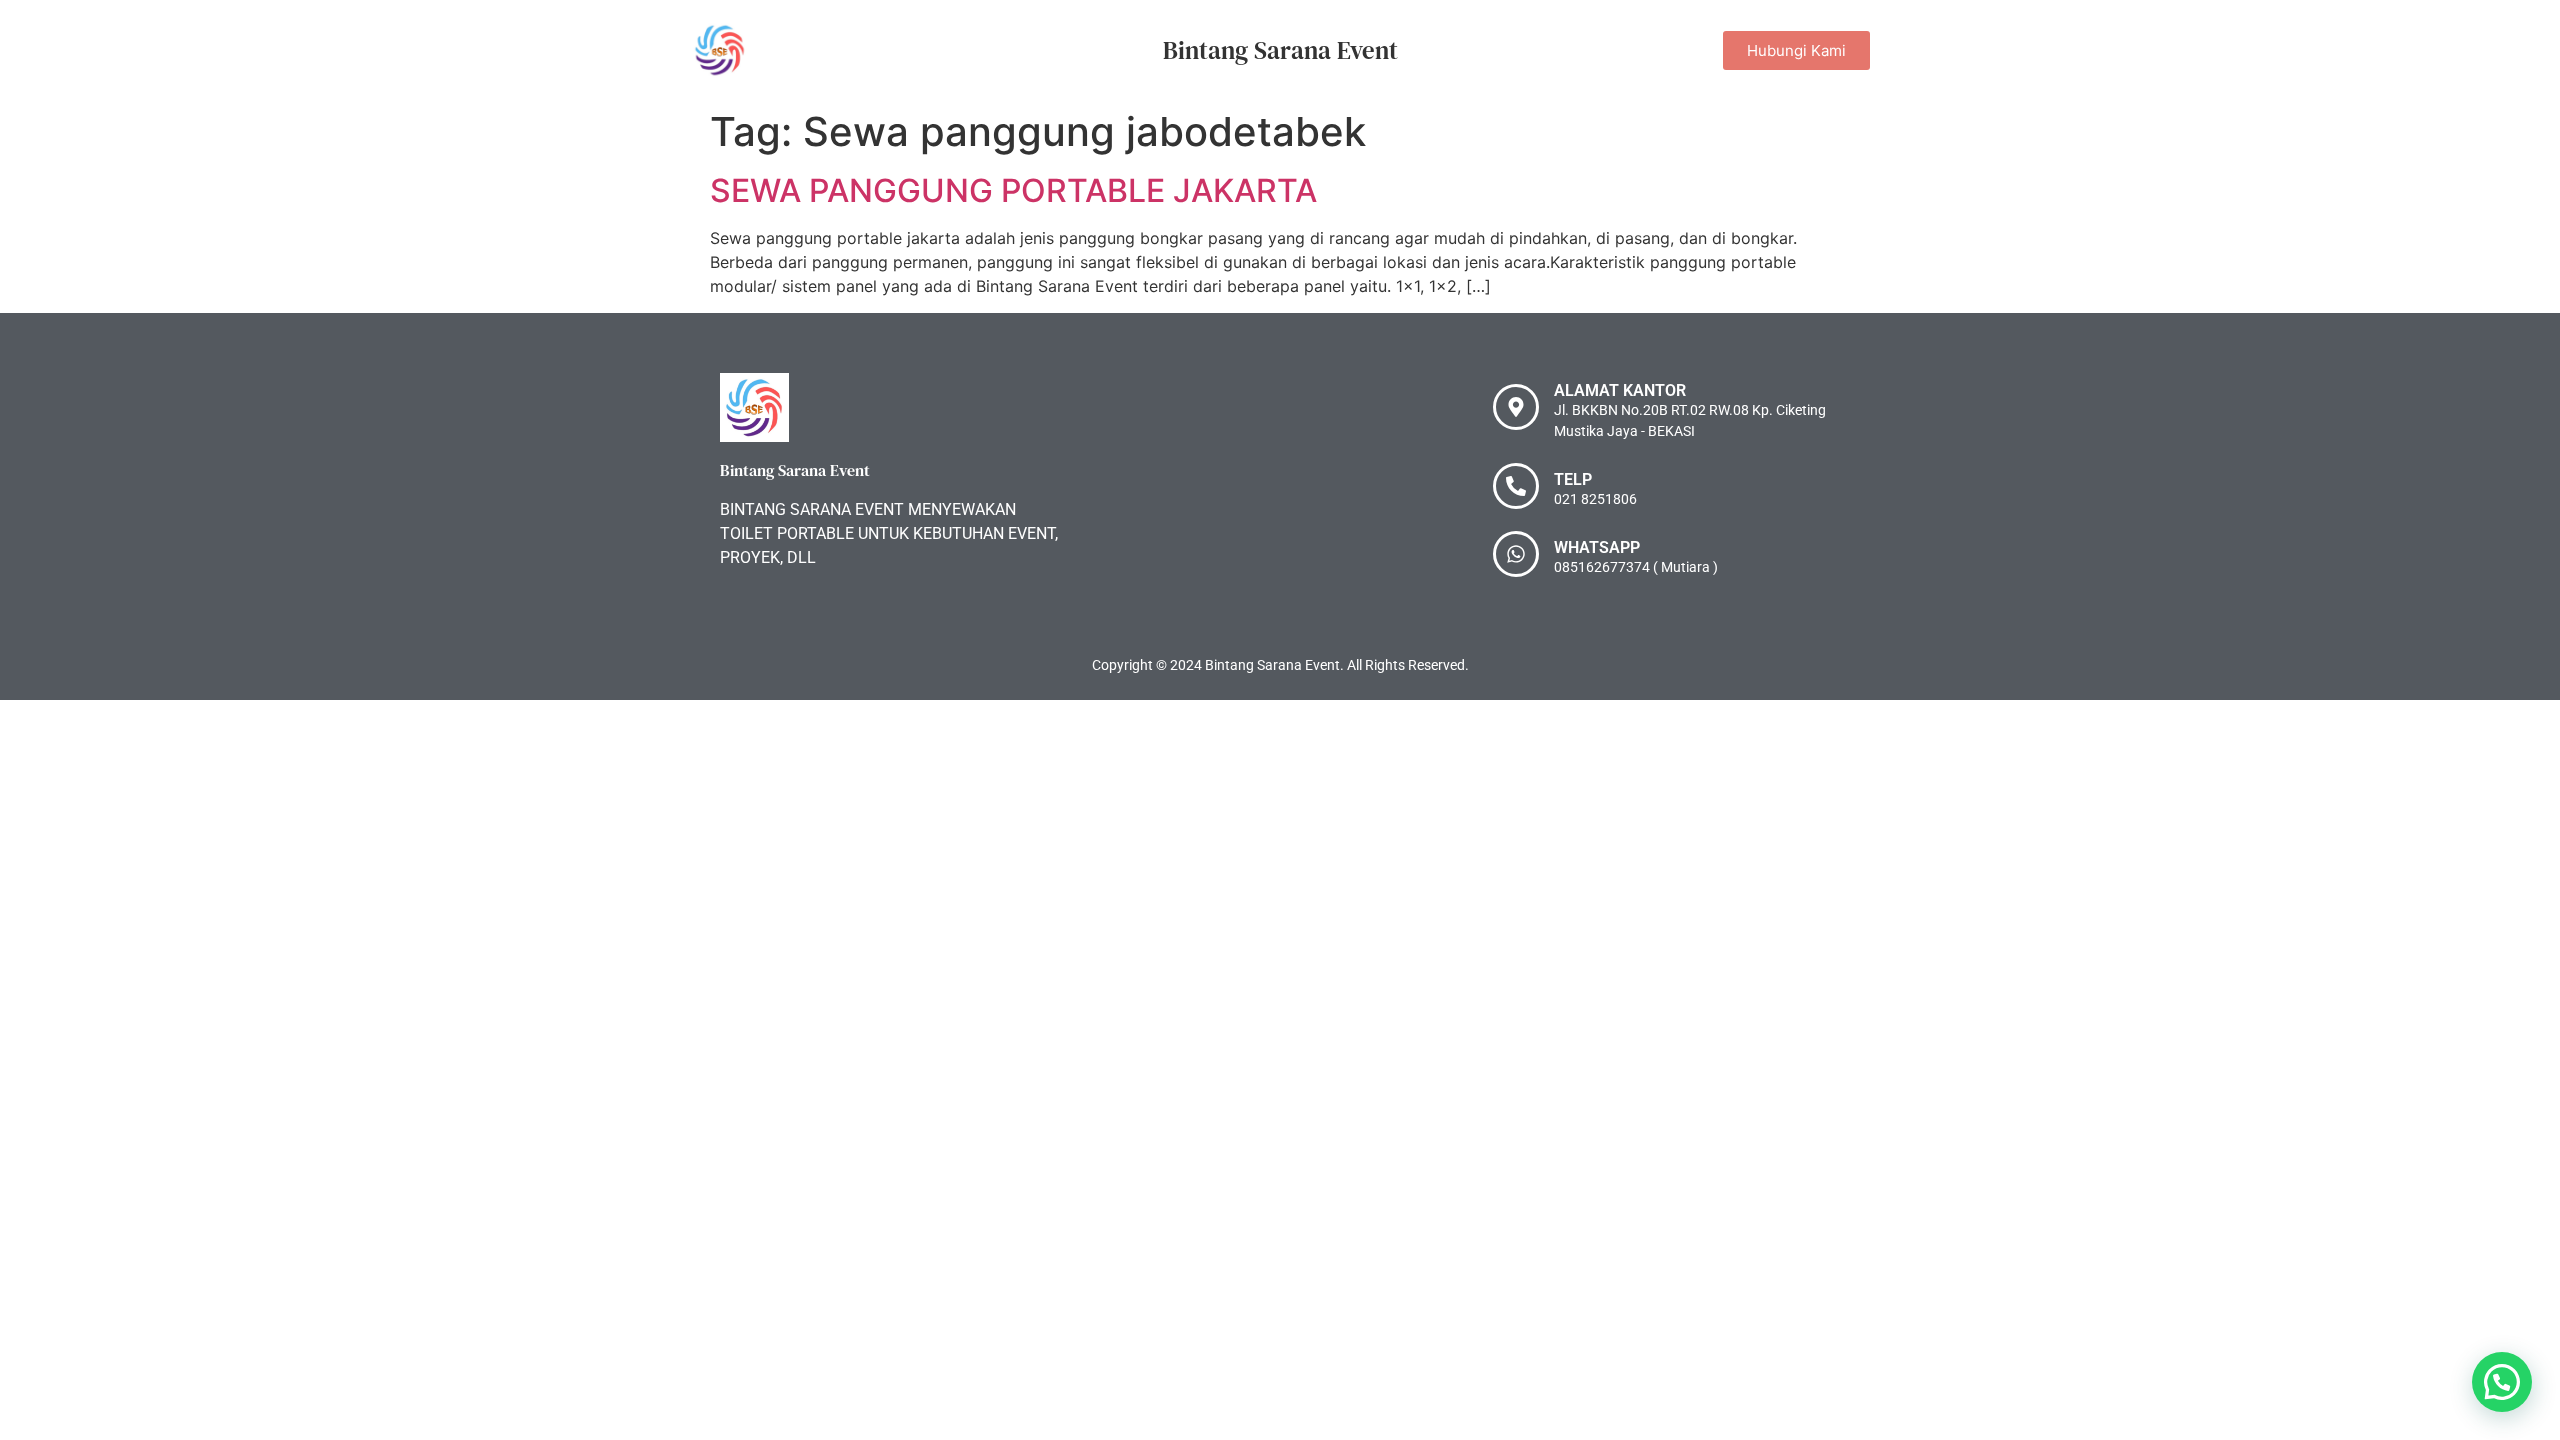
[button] (2502, 1382)
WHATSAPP (1597, 547)
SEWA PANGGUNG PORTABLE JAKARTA (1013, 190)
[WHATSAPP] (1516, 554)
